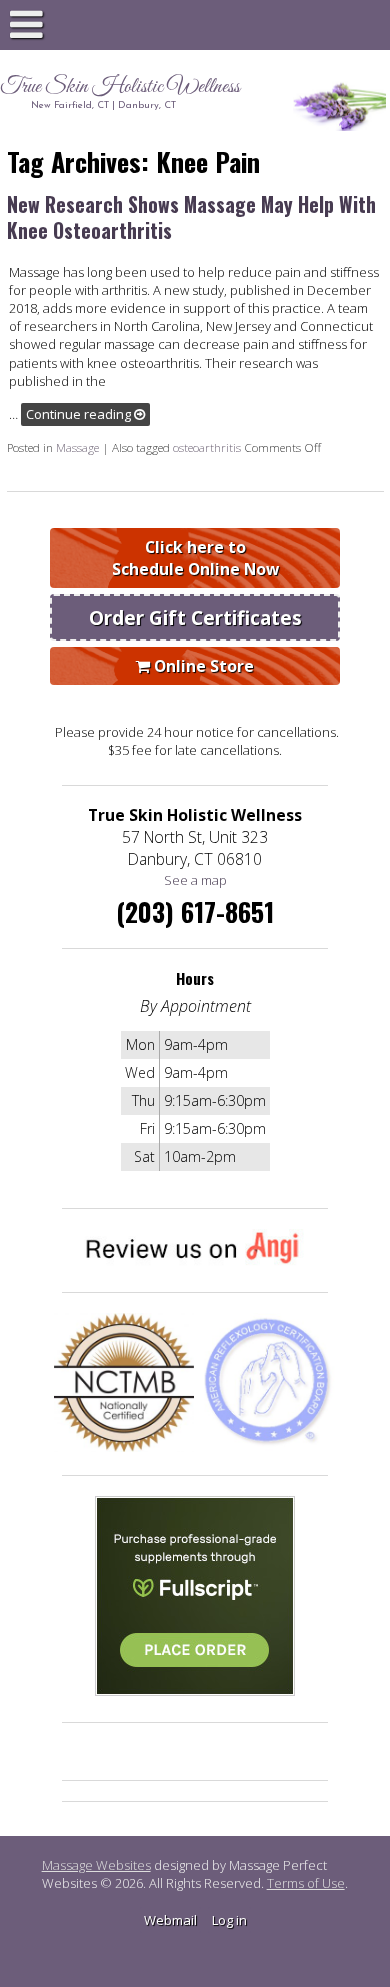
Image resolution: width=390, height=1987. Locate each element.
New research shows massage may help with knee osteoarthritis (191, 217)
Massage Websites (96, 1865)
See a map (195, 880)
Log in (229, 1920)
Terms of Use (306, 1883)
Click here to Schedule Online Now (195, 558)
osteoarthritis (207, 447)
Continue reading (80, 414)
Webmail (170, 1920)
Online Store (202, 666)
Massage (77, 447)
